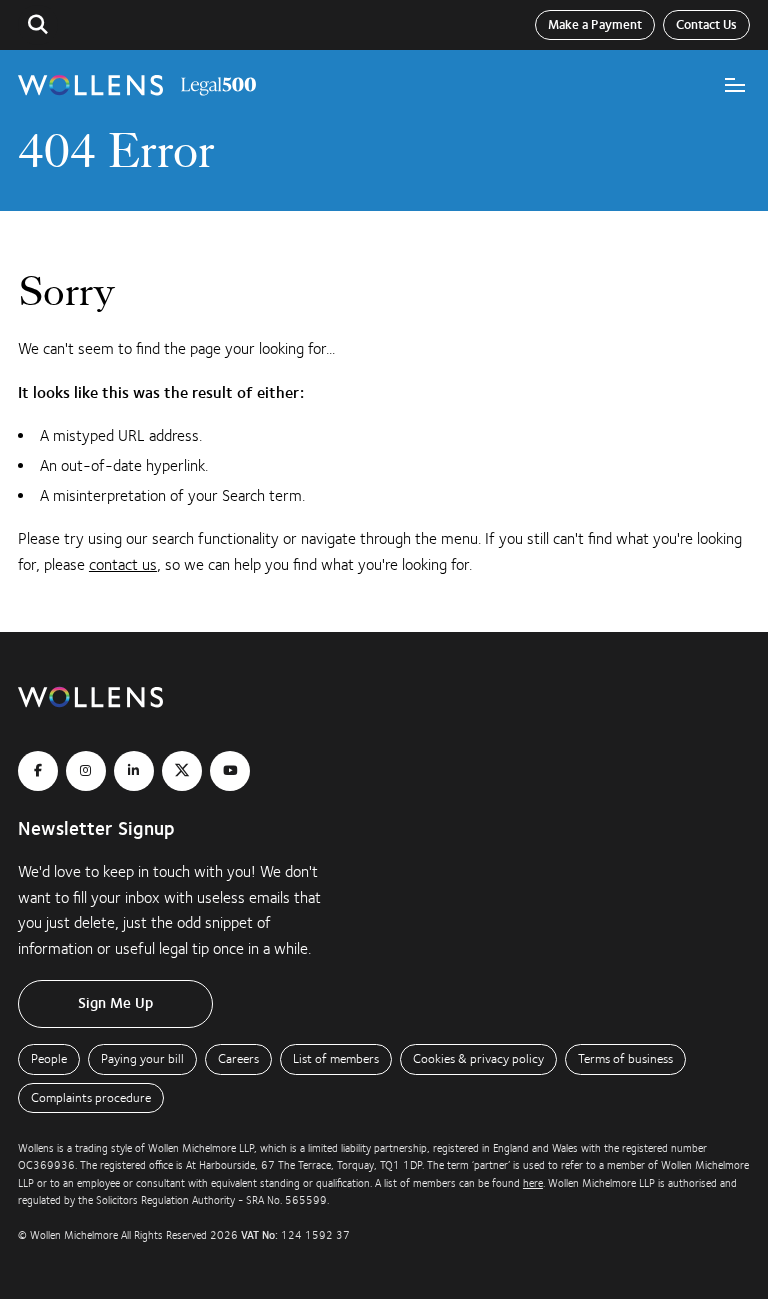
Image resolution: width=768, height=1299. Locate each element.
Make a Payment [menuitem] (595, 25)
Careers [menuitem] (238, 1059)
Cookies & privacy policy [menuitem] (478, 1059)
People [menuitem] (49, 1059)
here (533, 1183)
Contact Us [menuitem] (706, 25)
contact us (123, 565)
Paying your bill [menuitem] (142, 1059)
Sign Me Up (115, 1003)
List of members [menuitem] (336, 1059)
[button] (38, 25)
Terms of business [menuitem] (625, 1059)
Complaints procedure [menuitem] (91, 1098)
